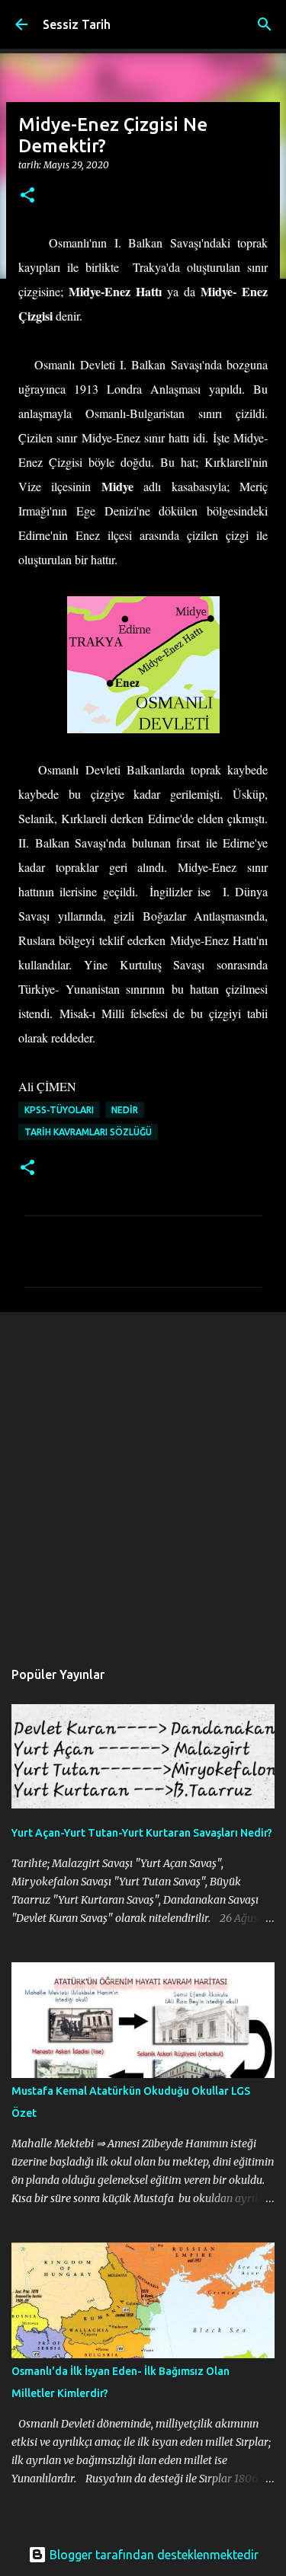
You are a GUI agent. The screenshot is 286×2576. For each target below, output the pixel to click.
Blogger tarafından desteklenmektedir (153, 2555)
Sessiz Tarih (77, 24)
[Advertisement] (143, 1478)
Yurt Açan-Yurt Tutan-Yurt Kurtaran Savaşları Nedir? (142, 1833)
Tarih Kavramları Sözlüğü (88, 1132)
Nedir (125, 1110)
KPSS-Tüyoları (59, 1110)
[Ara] (265, 24)
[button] (27, 196)
